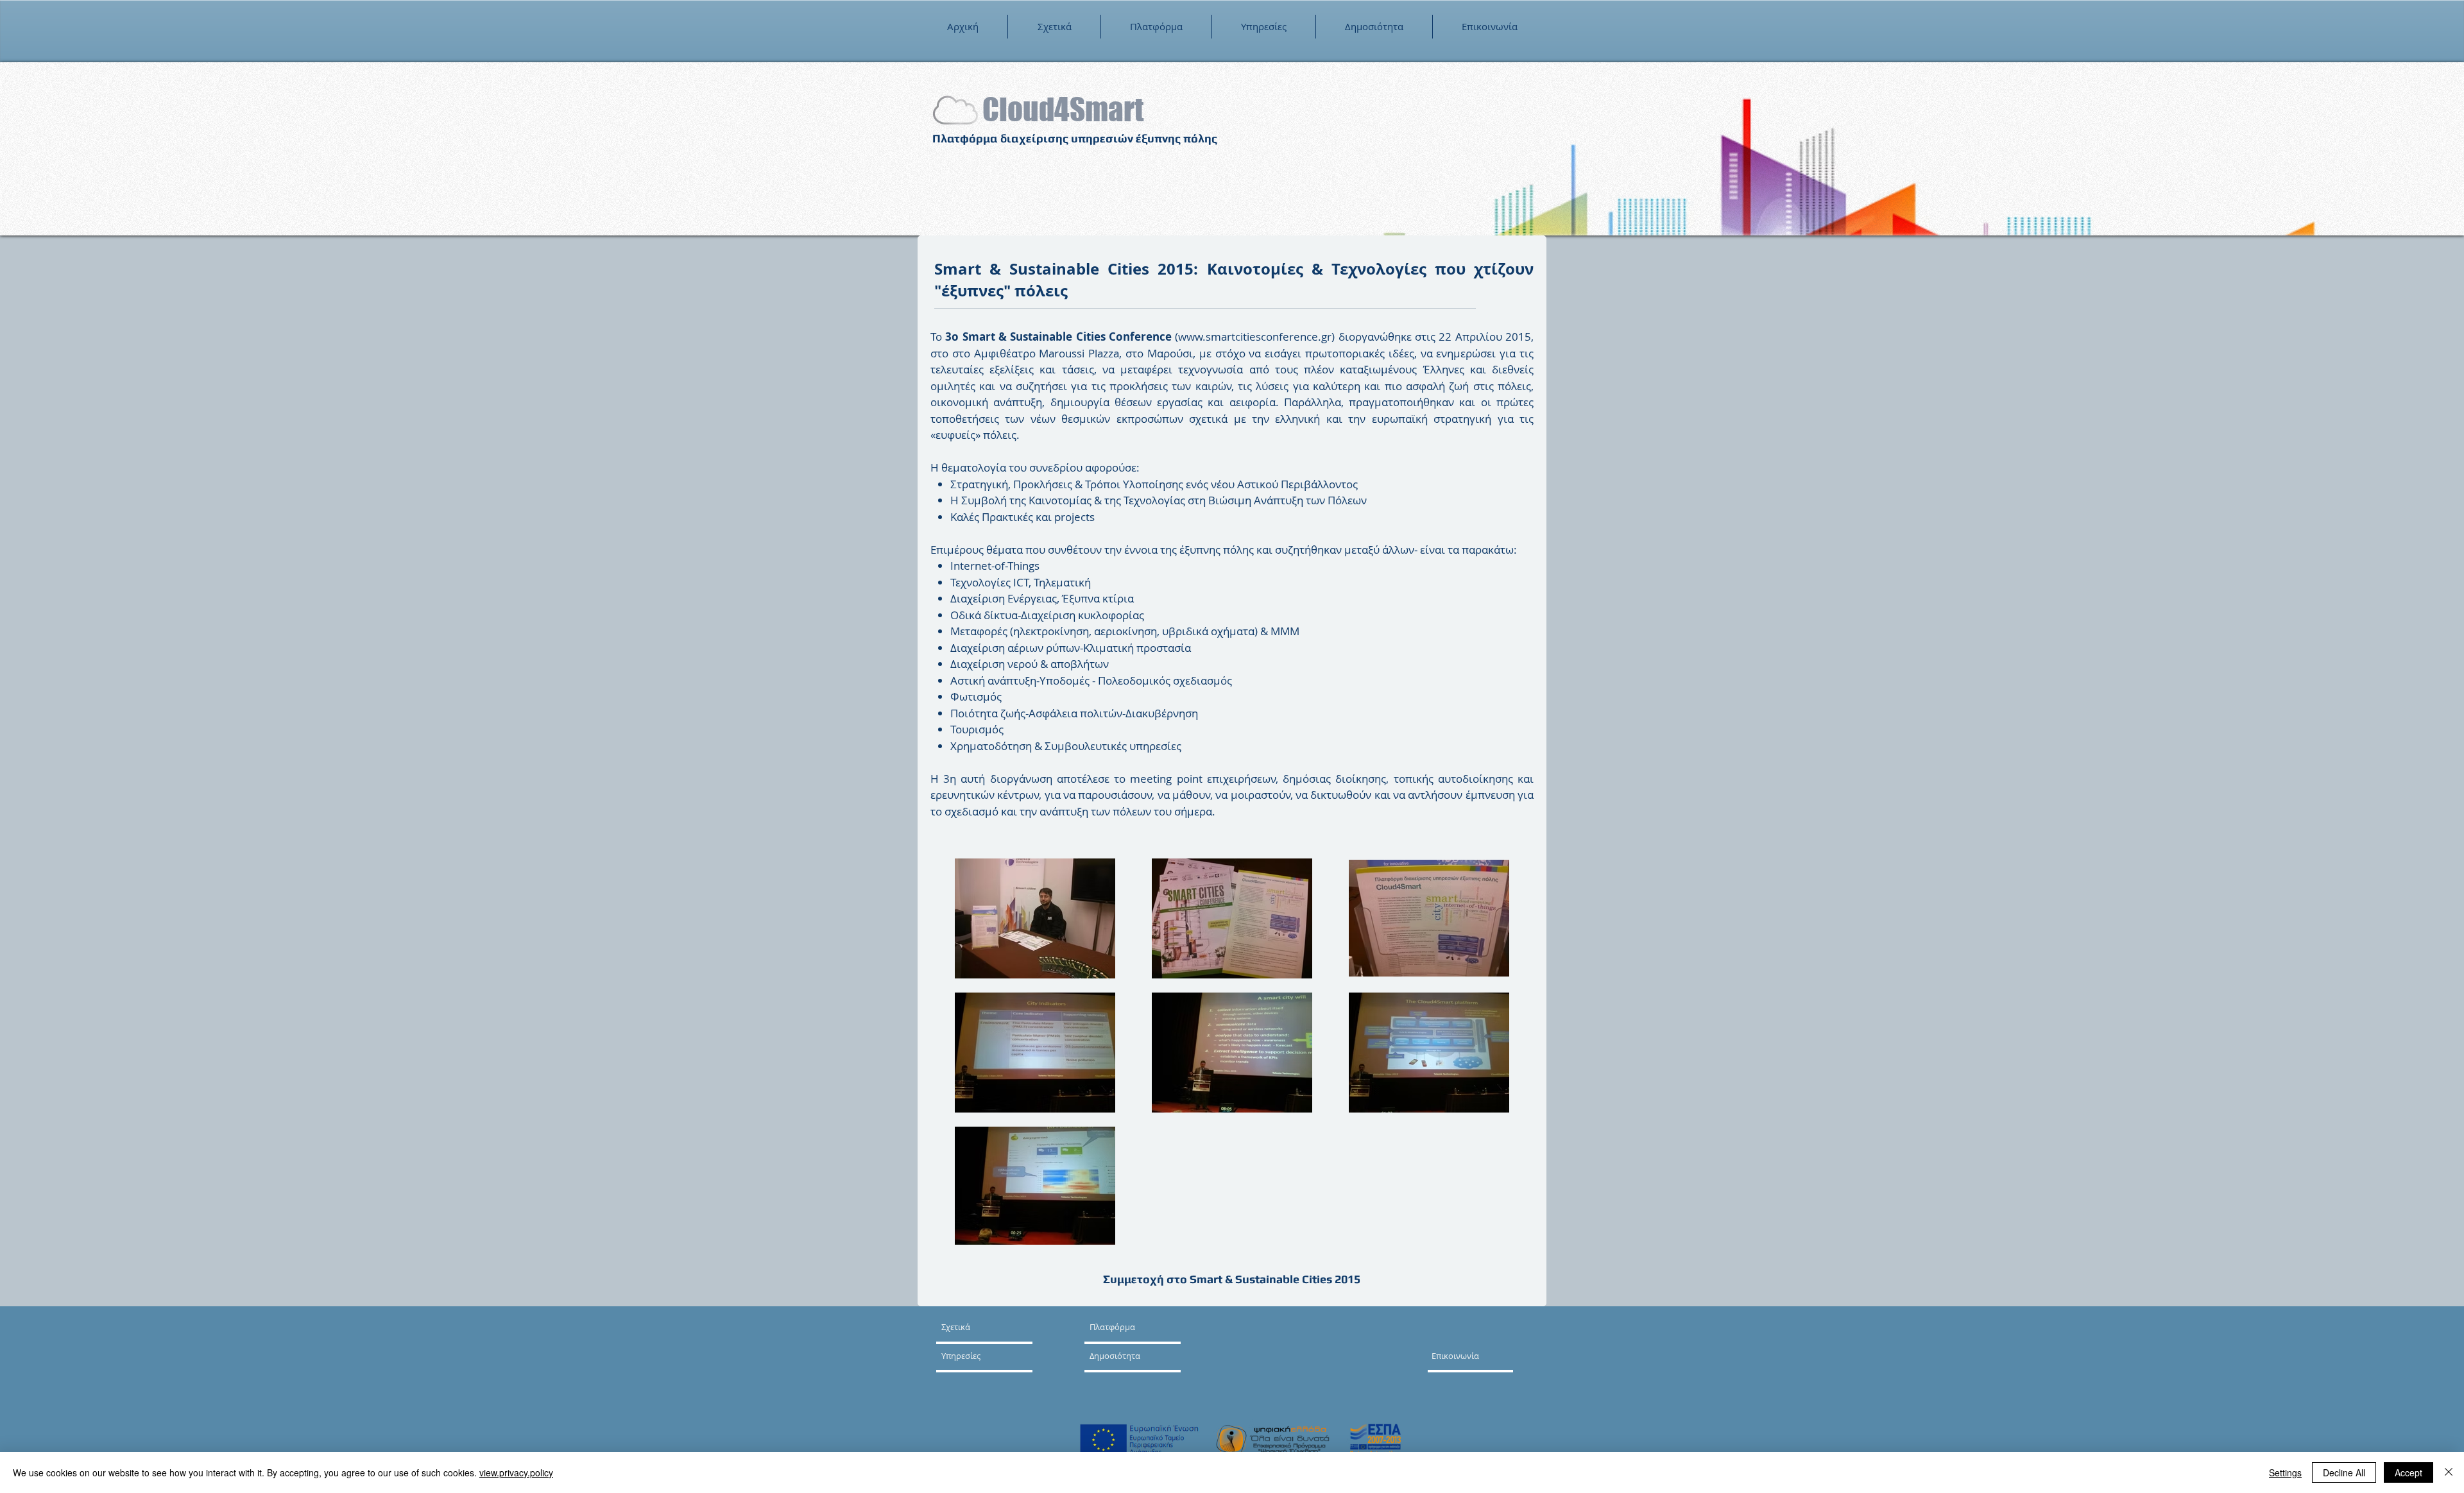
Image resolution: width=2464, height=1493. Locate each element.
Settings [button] (2285, 1472)
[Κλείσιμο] (2449, 1472)
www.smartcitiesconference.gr (1255, 337)
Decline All (2344, 1472)
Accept (2408, 1472)
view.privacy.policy (516, 1472)
